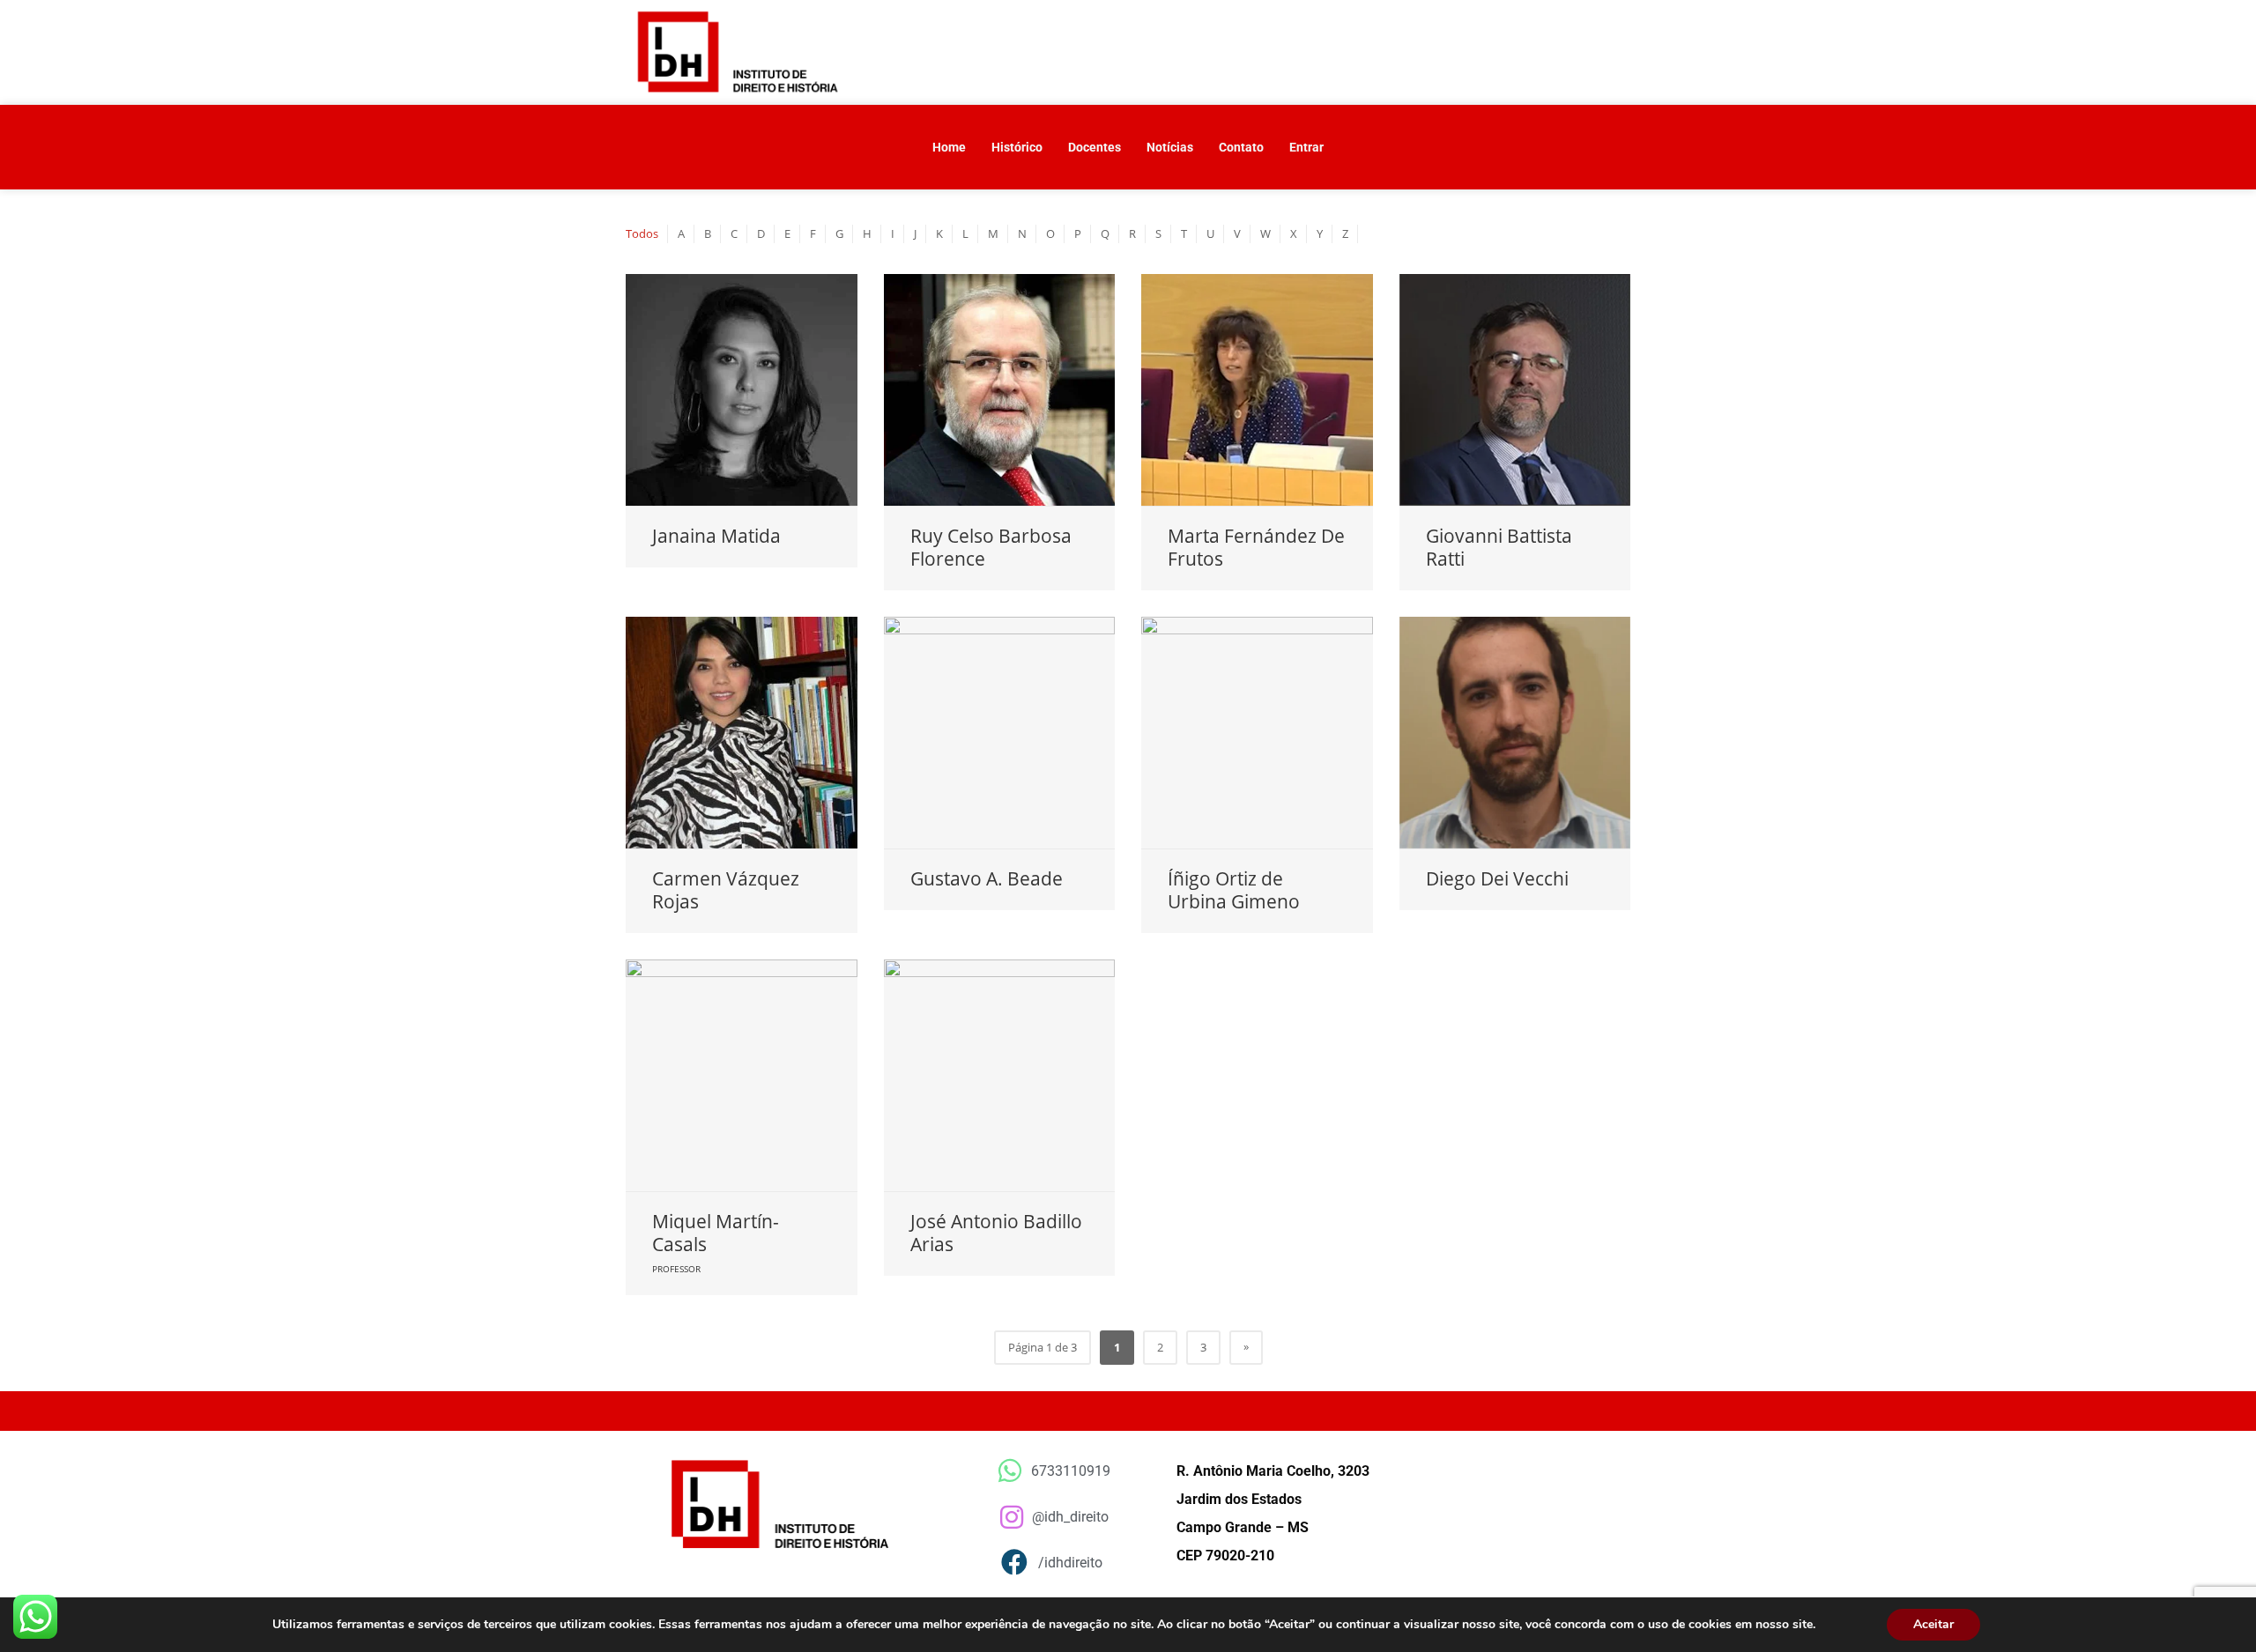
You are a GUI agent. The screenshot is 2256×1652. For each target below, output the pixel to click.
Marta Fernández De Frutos (1256, 547)
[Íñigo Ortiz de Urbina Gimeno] (1257, 733)
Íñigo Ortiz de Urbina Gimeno (1234, 890)
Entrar (1306, 147)
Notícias (1170, 147)
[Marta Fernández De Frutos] (1257, 390)
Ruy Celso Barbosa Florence (991, 547)
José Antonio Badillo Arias (996, 1233)
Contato (1241, 147)
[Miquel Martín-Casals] (742, 1075)
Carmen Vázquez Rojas (726, 890)
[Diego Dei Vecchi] (1515, 733)
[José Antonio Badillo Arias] (1000, 1075)
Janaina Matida (716, 536)
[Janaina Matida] (742, 390)
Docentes (1095, 147)
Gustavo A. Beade (987, 878)
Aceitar (1933, 1624)
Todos (642, 233)
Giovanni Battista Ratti (1499, 547)
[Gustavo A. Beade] (1000, 733)
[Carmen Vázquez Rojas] (742, 733)
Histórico (1017, 147)
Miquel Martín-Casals (716, 1233)
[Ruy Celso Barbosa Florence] (1000, 390)
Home (949, 147)
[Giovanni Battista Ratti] (1515, 390)
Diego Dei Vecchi (1497, 878)
